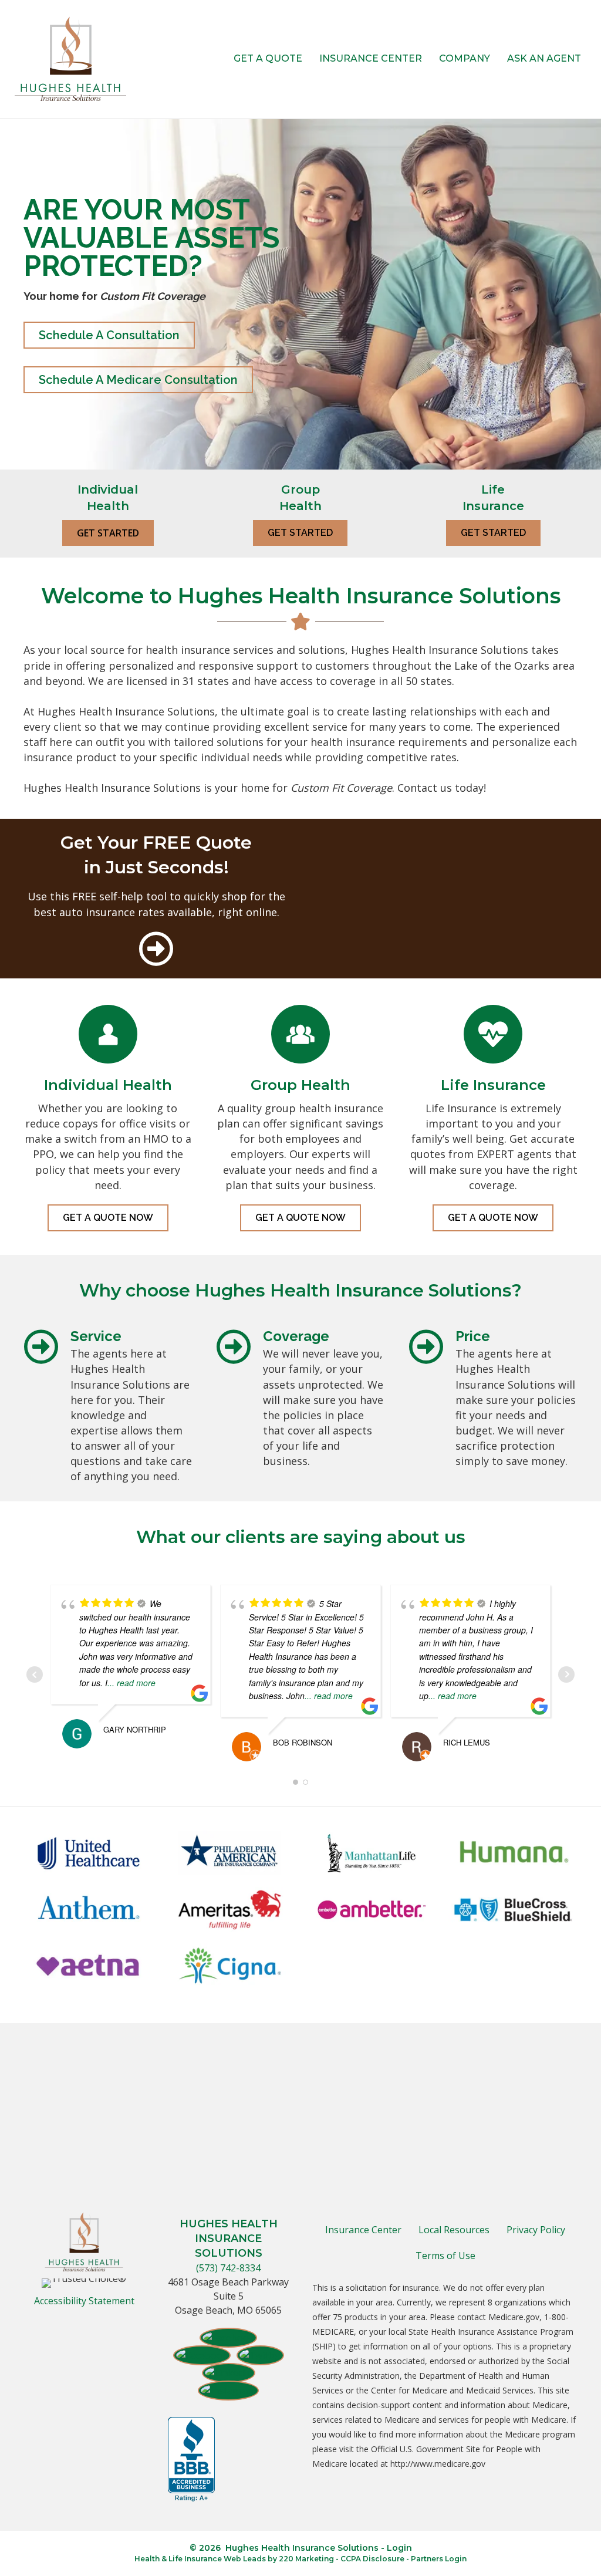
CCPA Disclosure (372, 2559)
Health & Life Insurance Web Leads (200, 2559)
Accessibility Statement (84, 2301)
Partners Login (439, 2559)
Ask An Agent (544, 58)
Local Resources (454, 2230)
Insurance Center (371, 58)
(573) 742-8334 (228, 2268)
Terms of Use (445, 2256)
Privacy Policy (536, 2230)
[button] (109, 335)
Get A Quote (268, 58)
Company (465, 58)
